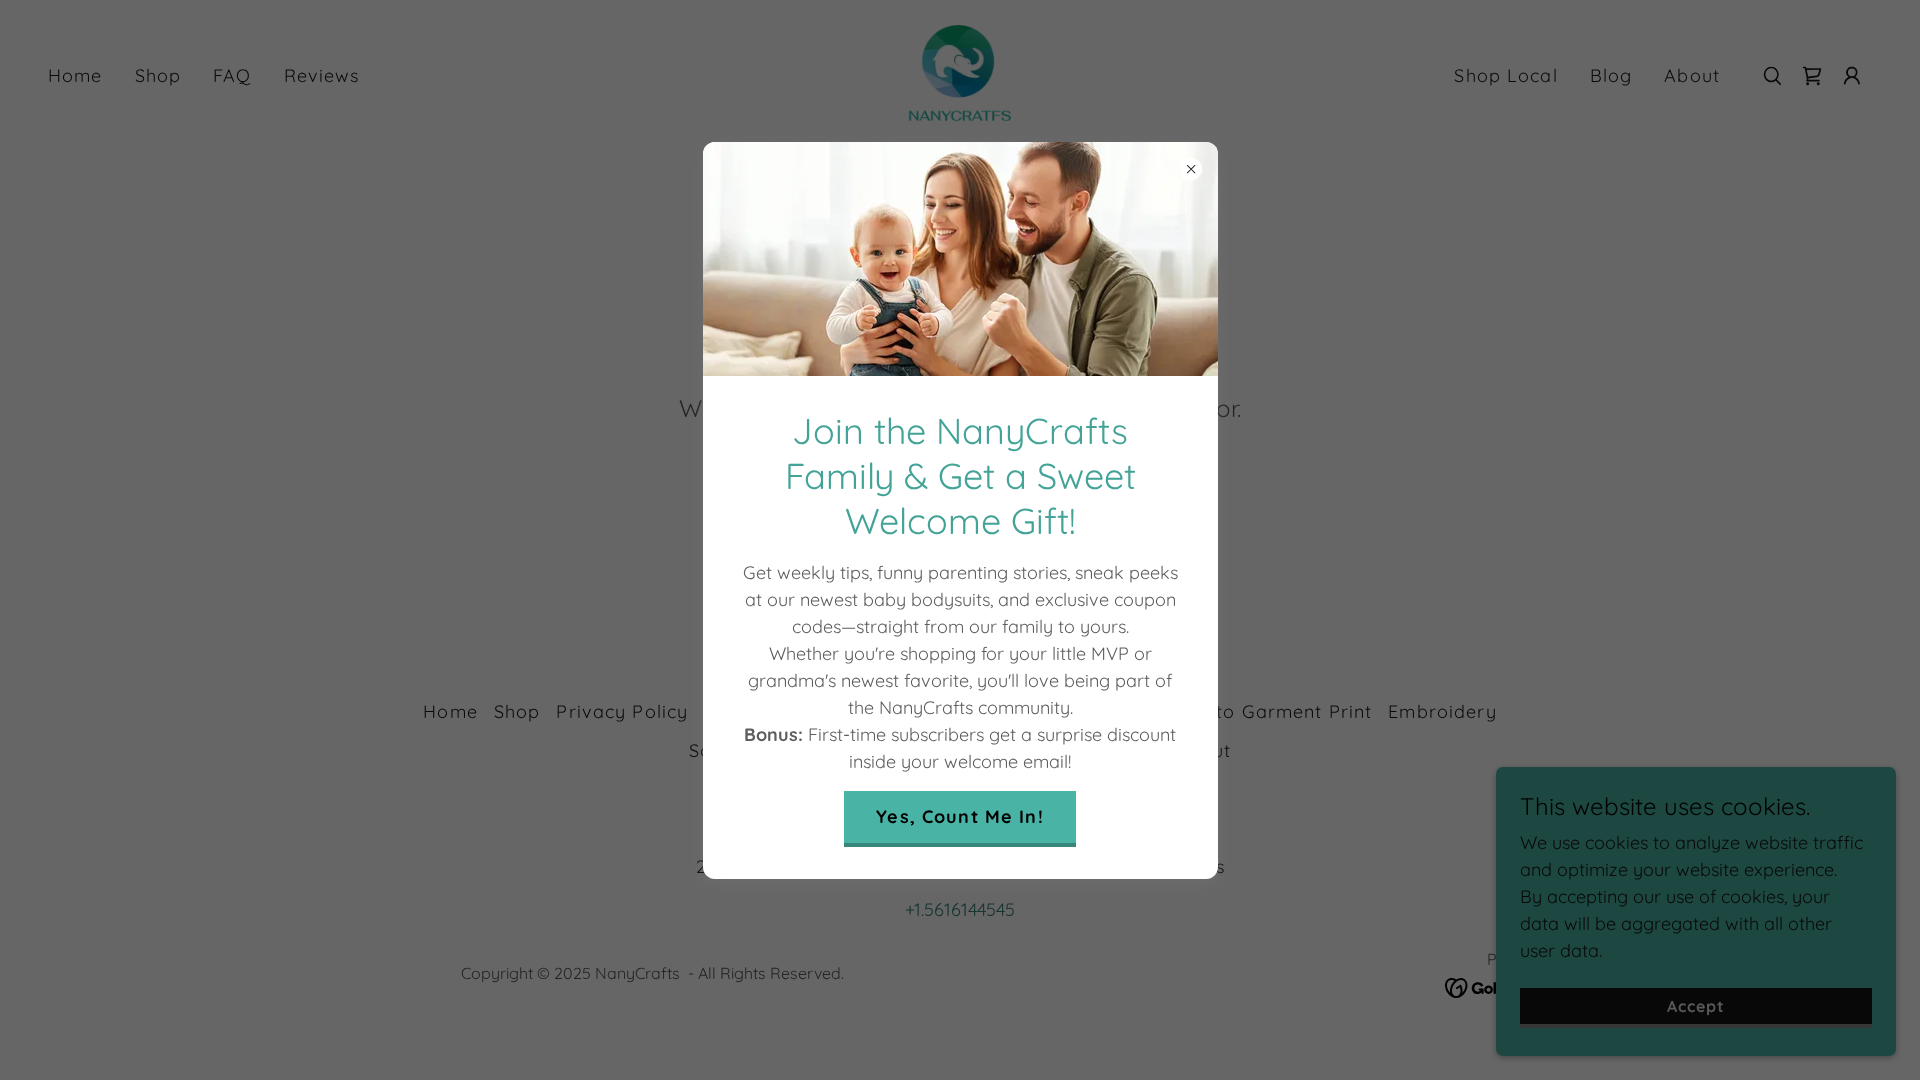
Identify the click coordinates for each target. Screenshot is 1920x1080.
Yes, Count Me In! (959, 816)
